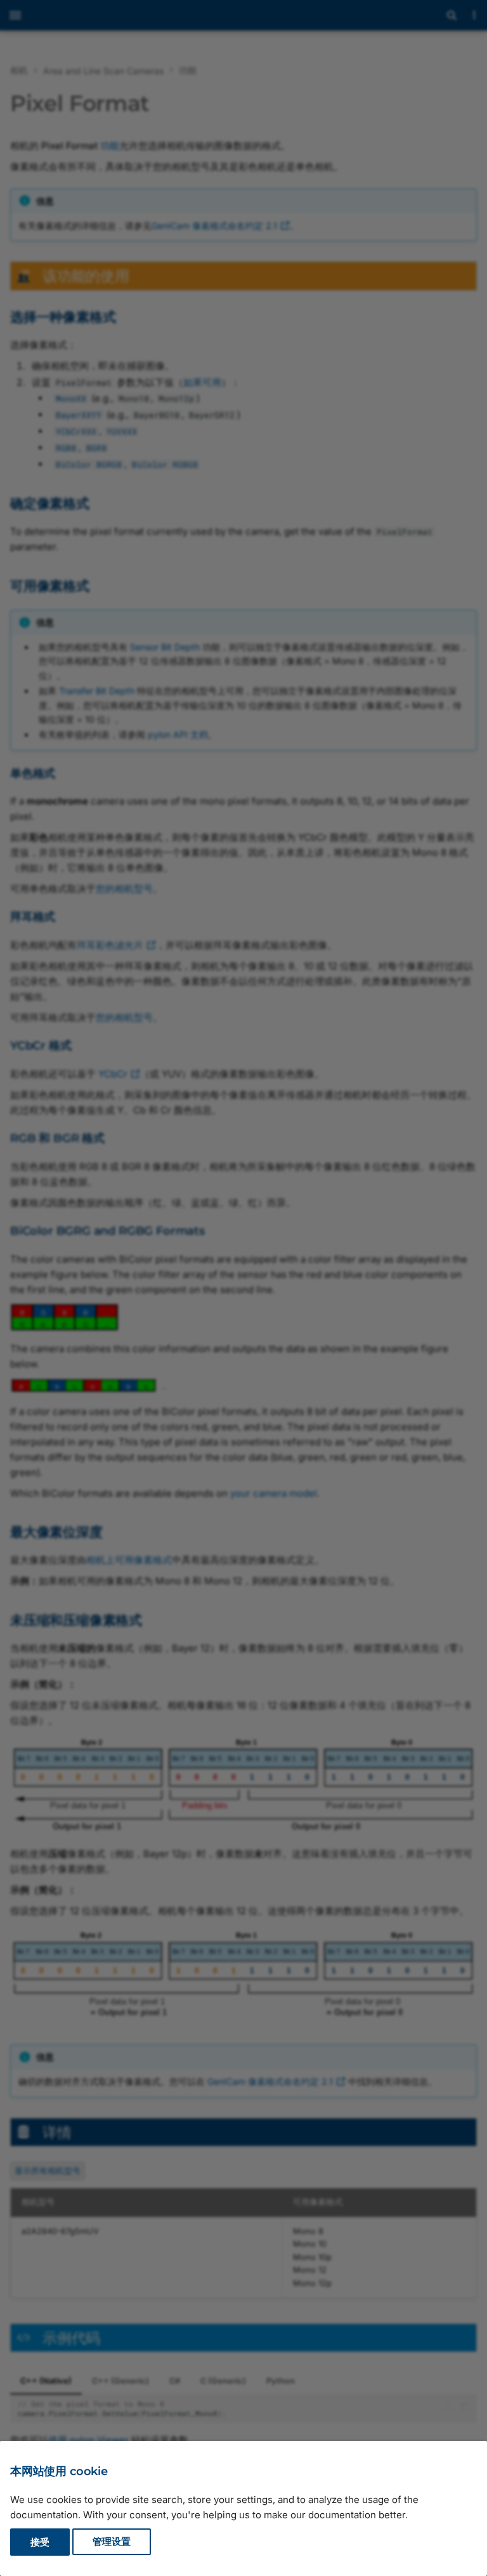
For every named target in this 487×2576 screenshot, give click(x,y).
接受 (40, 2542)
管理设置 (112, 2542)
